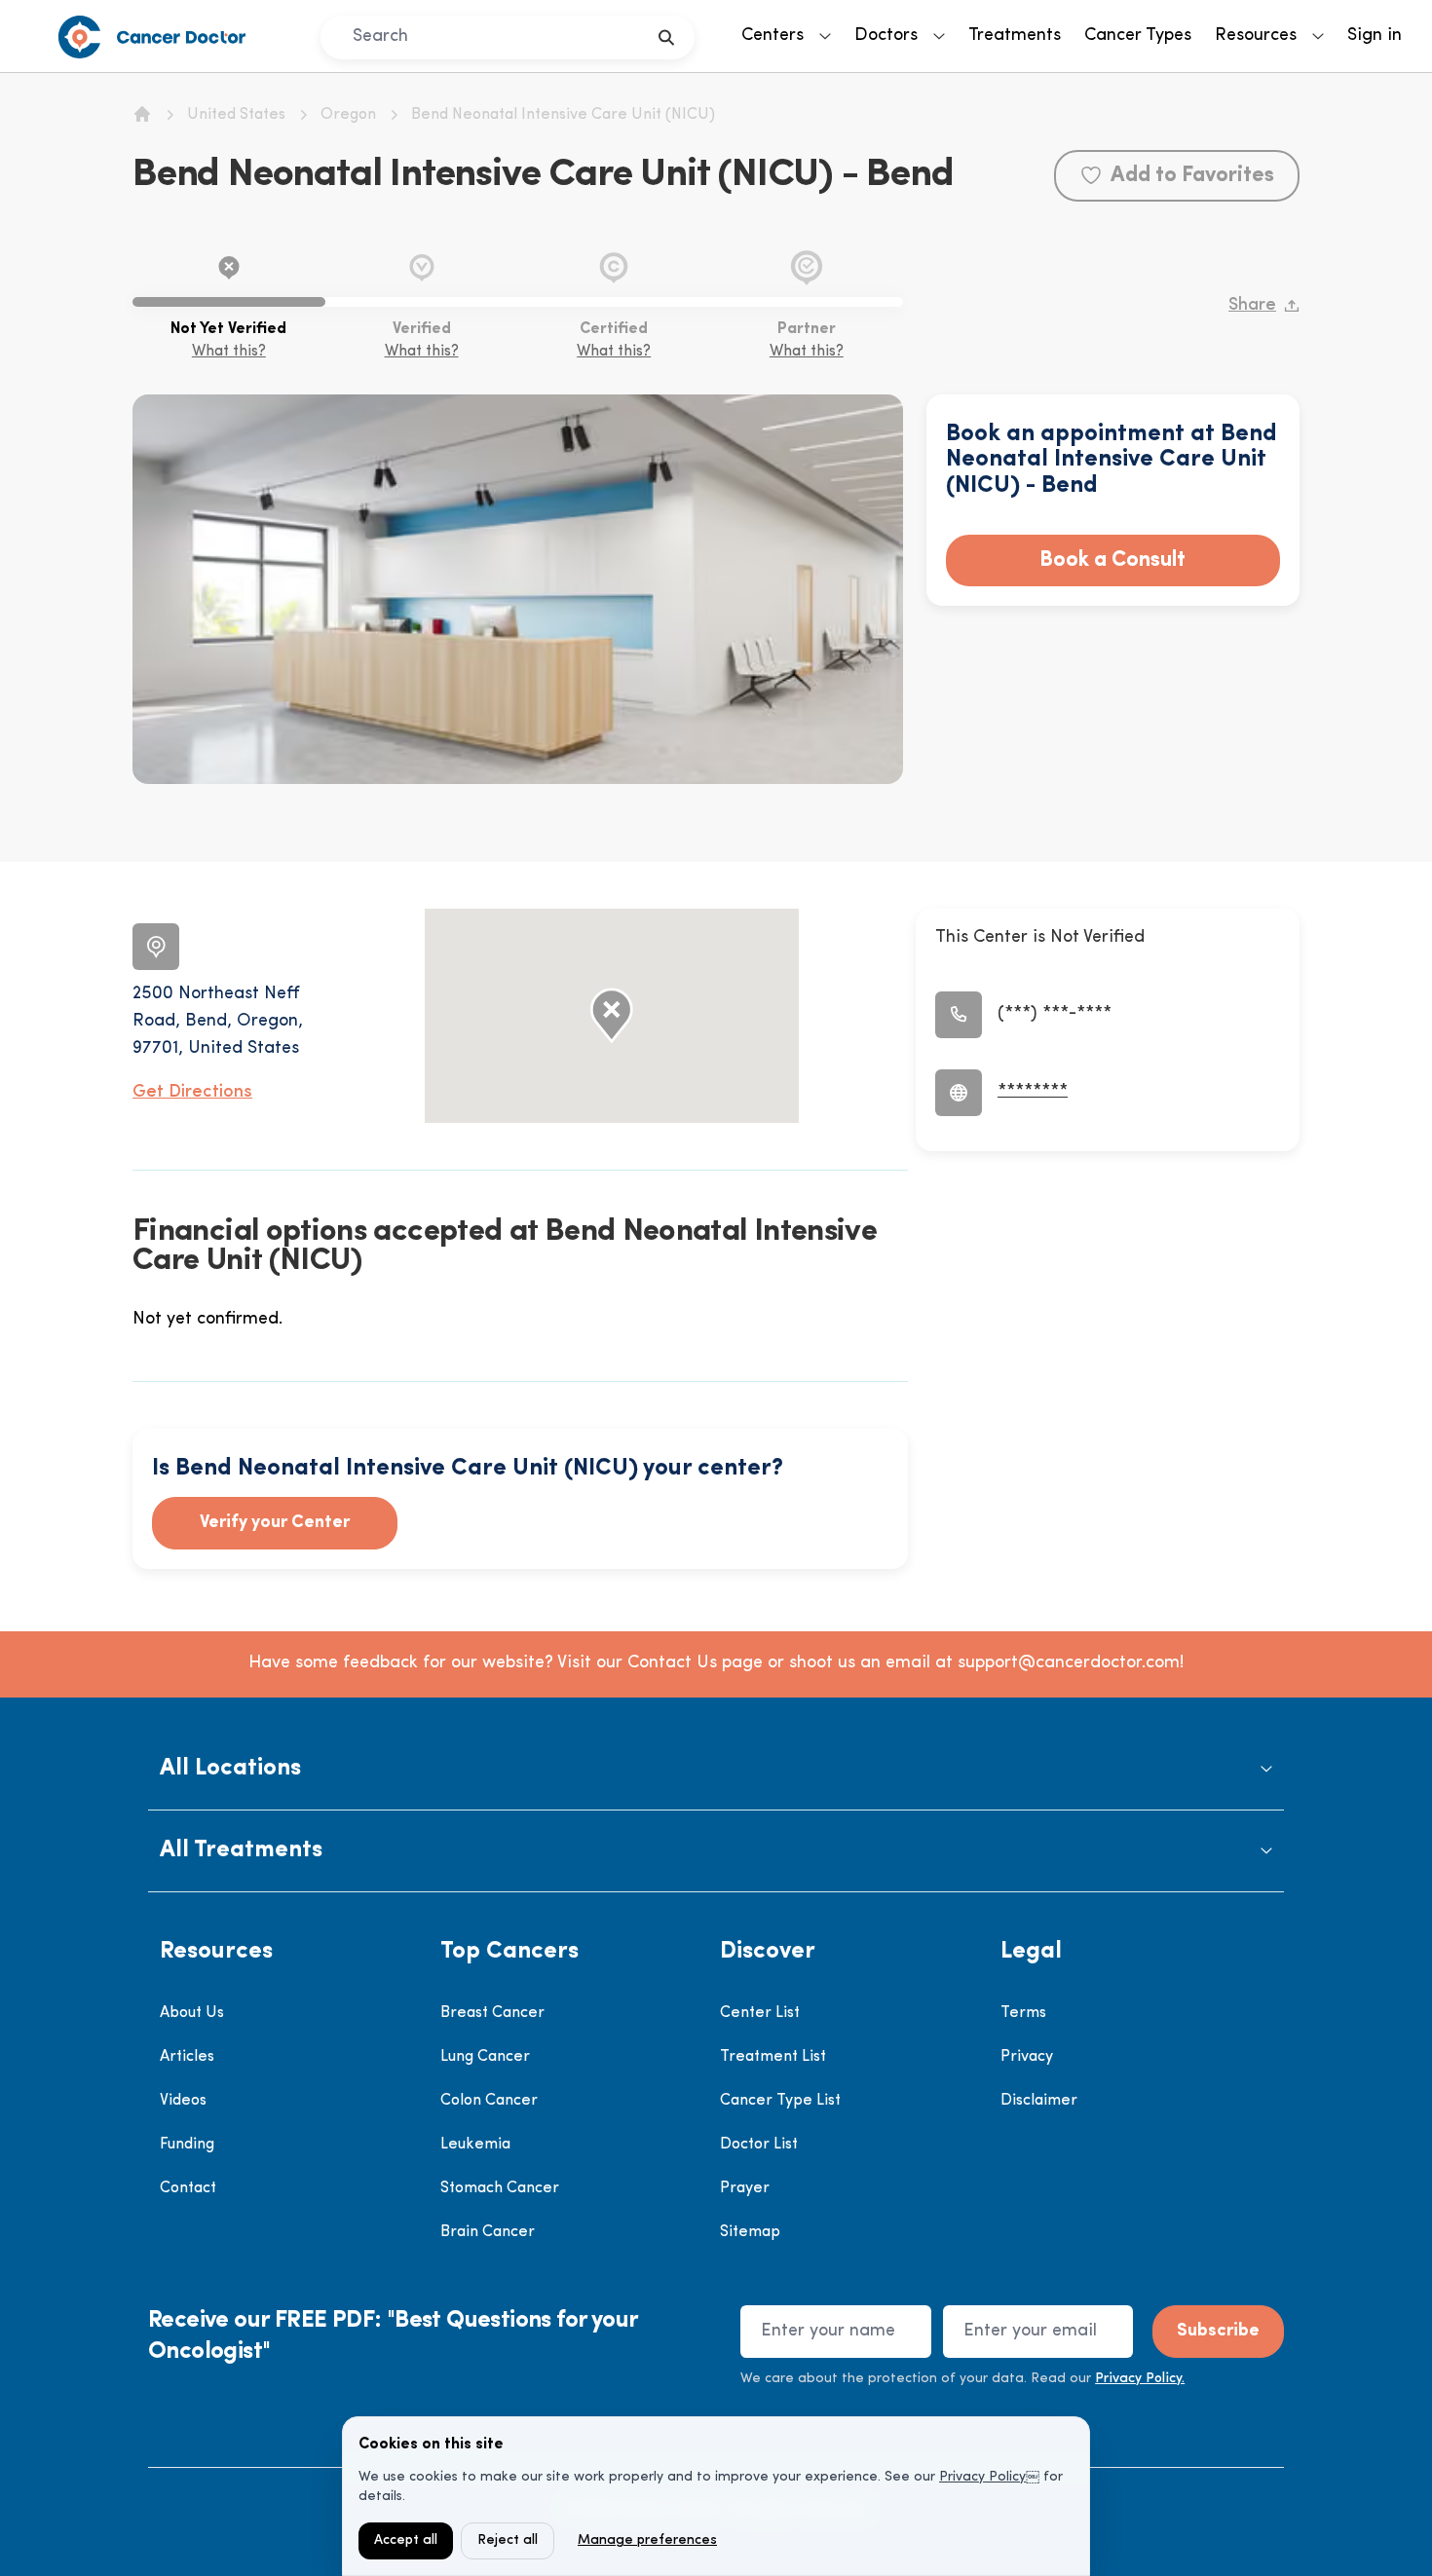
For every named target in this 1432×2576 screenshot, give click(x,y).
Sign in (1375, 36)
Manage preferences (647, 2540)
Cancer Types (1138, 36)
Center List (760, 2013)
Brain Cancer (488, 2232)
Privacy (1027, 2057)
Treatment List (773, 2057)
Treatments (1015, 36)
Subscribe (1218, 2332)
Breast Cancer (492, 2013)
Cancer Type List (780, 2101)
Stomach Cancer (500, 2188)
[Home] (142, 114)
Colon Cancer (489, 2101)
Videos (183, 2101)
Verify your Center (275, 1523)
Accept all (406, 2540)
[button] (716, 1769)
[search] (667, 37)
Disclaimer (1039, 2101)
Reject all (508, 2540)
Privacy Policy (982, 2477)
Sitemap (750, 2232)
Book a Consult (1112, 560)
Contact (188, 2188)
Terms (1023, 2013)
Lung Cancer (485, 2057)
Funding (187, 2145)
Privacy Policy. (1140, 2379)
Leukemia (475, 2145)
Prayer (745, 2188)
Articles (187, 2057)
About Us (192, 2013)
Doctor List (759, 2145)
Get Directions (192, 1093)
